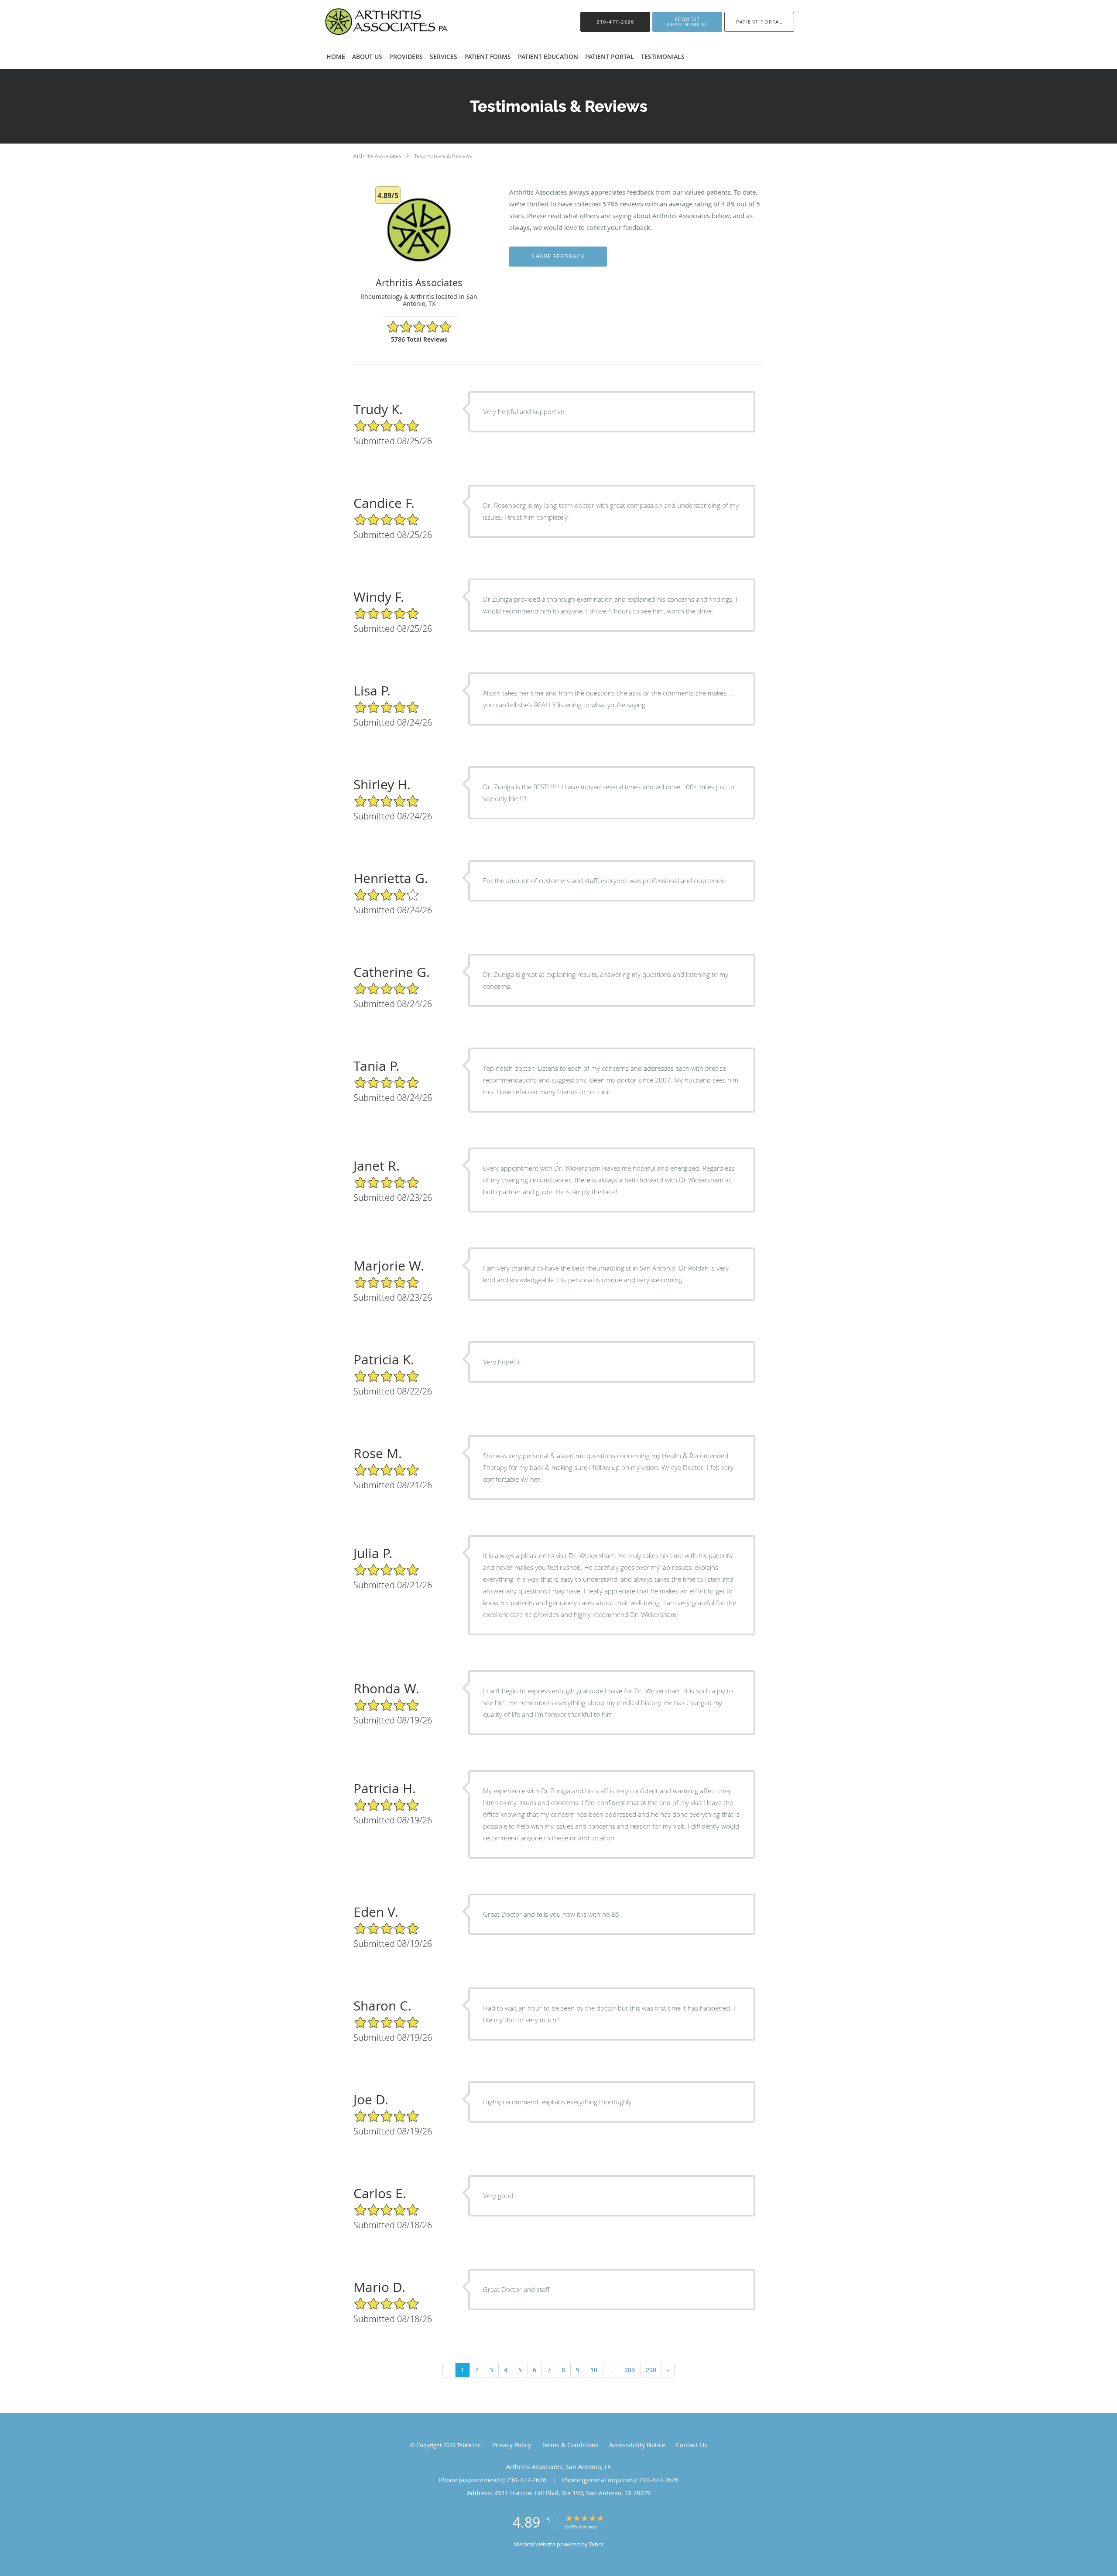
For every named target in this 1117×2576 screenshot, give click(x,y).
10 (594, 2370)
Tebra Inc (469, 2445)
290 (651, 2370)
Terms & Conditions (570, 2445)
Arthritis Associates (377, 156)
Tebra (596, 2544)
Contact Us (692, 2445)
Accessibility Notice (637, 2445)
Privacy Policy (512, 2445)
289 (630, 2370)
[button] (687, 22)
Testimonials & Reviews (443, 156)
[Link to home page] (382, 22)
